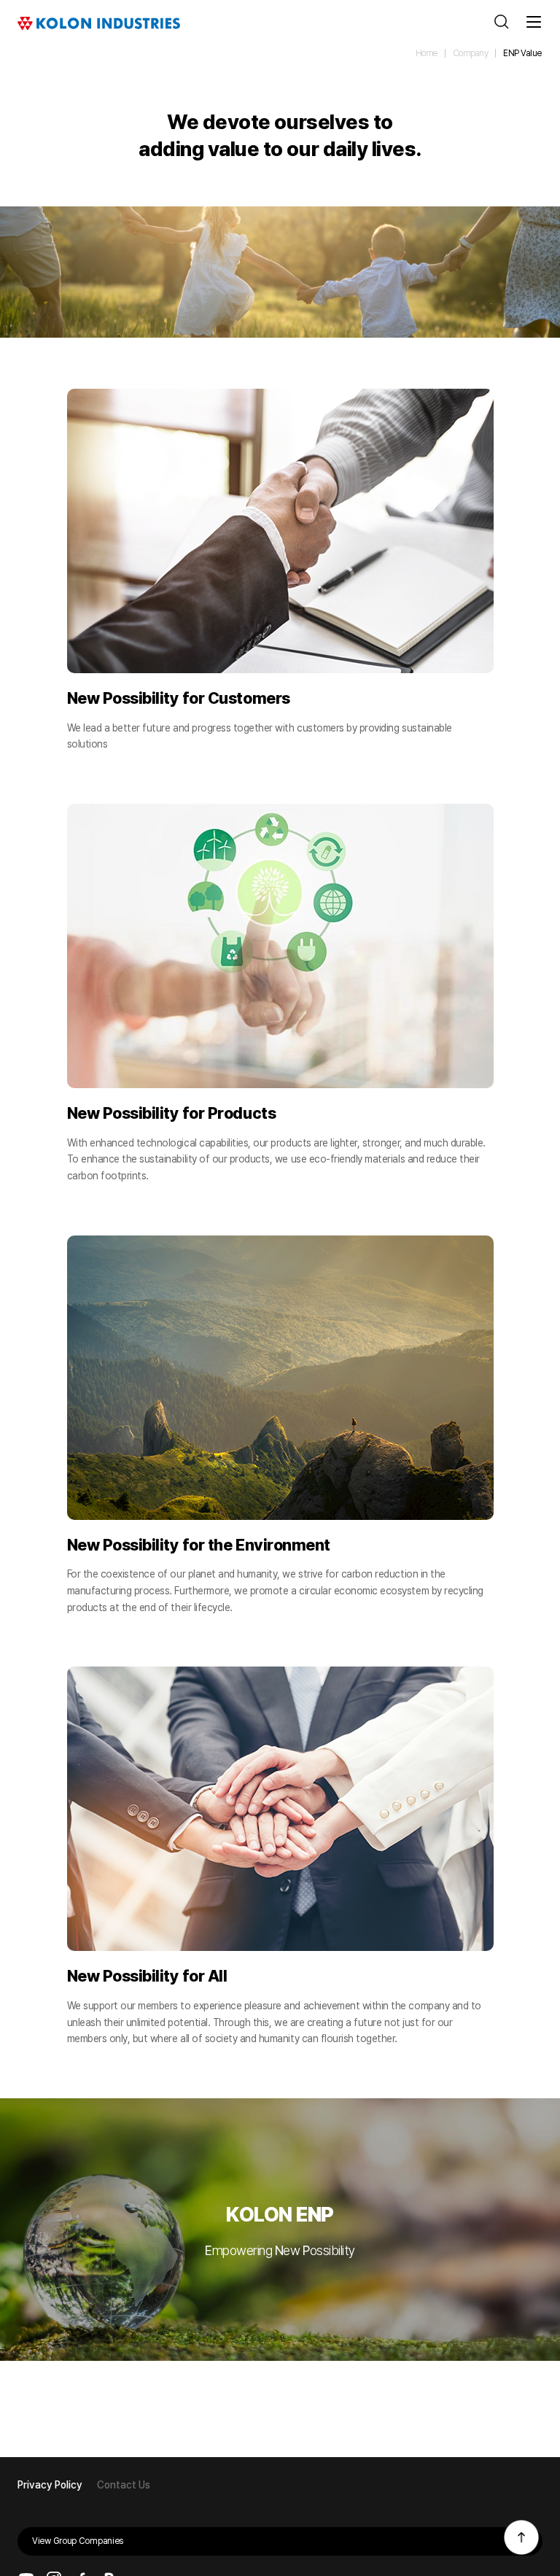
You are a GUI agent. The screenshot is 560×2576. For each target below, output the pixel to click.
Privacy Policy (50, 2485)
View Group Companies (78, 2541)
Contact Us (124, 2485)
